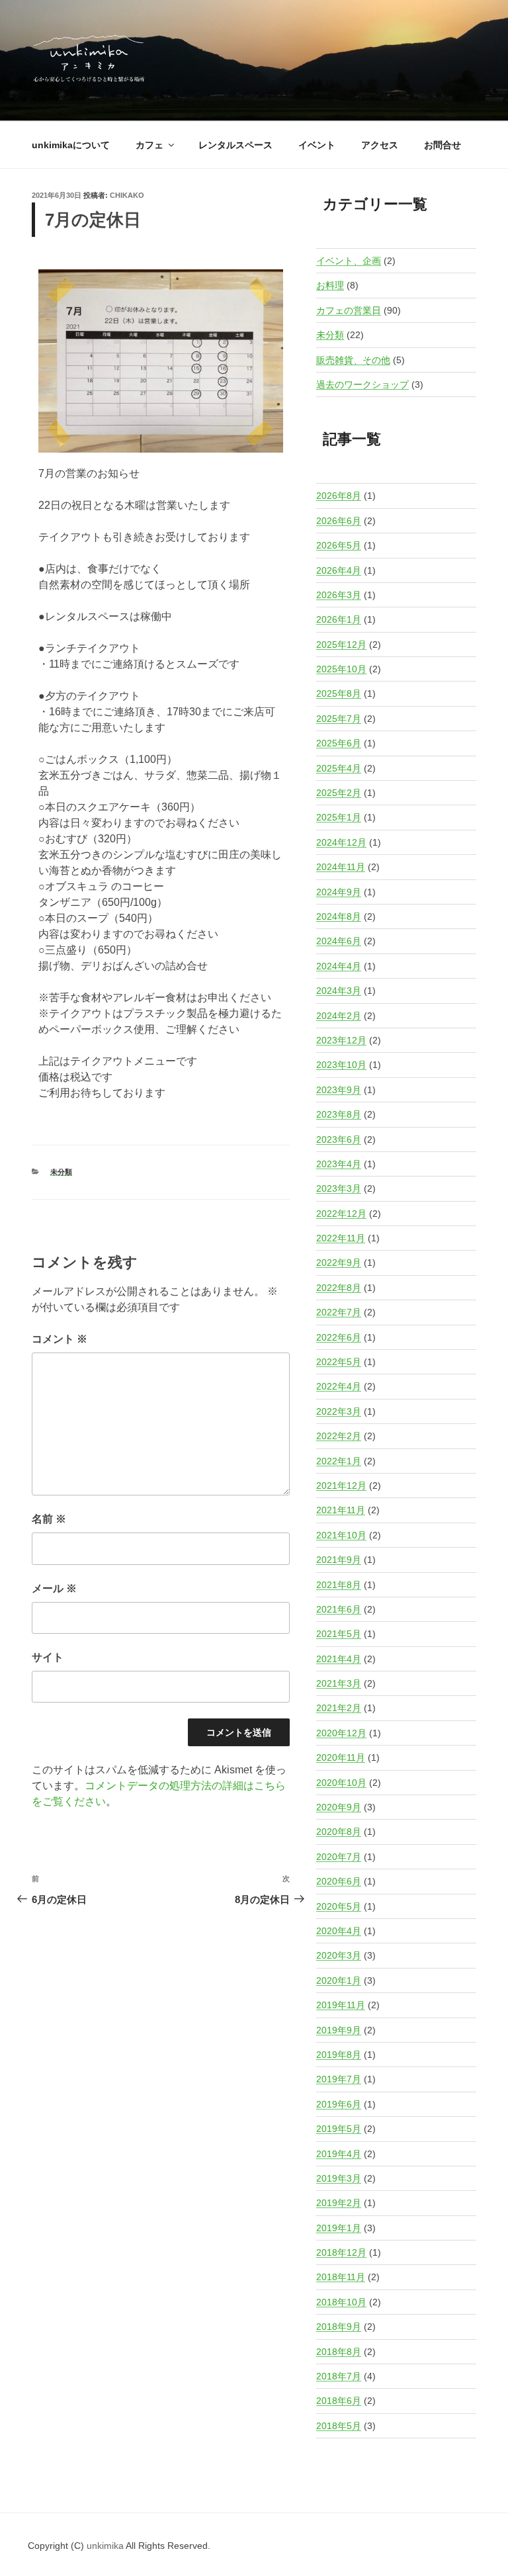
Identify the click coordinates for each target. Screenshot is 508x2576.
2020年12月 (341, 1733)
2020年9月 (339, 1807)
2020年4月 (339, 1931)
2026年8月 (339, 496)
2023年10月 (341, 1065)
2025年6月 (339, 743)
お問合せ (443, 145)
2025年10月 (341, 669)
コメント (60, 1339)
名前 (49, 1519)
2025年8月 (339, 693)
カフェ (149, 145)
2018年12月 (341, 2252)
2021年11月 (341, 1510)
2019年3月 (339, 2178)
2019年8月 (339, 2055)
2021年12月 (341, 1486)
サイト (48, 1657)
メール (54, 1588)
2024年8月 (339, 916)
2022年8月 (339, 1288)
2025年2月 (339, 793)
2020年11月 (341, 1757)
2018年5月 (339, 2426)
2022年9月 (339, 1263)
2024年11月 (341, 867)
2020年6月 (339, 1881)
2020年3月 (339, 1955)
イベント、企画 (349, 261)
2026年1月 (339, 619)
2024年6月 (339, 941)
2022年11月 (341, 1238)
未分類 (61, 1172)
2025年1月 (339, 817)
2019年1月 (339, 2228)
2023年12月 (341, 1040)
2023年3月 (339, 1188)
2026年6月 (339, 521)
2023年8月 (339, 1114)
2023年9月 (339, 1090)
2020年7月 (339, 1857)
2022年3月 (339, 1411)
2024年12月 (341, 842)
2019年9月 (339, 2030)
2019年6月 (339, 2104)
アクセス (380, 145)
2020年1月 (339, 1980)
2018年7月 (339, 2376)
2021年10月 (341, 1535)
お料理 (330, 285)
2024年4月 (339, 966)
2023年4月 (339, 1164)
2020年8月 (339, 1832)
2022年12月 (341, 1214)
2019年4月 (339, 2154)
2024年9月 (339, 892)
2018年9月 (339, 2327)
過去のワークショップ (362, 384)
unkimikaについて (71, 145)
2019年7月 (339, 2079)
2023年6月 (339, 1139)
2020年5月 (339, 1906)
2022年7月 (339, 1312)
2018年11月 (341, 2277)
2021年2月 (339, 1708)
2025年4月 (339, 768)
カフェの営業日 (349, 310)
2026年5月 (339, 545)
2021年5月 (339, 1634)
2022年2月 (339, 1436)
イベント (317, 145)
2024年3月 (339, 991)
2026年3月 (339, 595)
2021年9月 (339, 1560)
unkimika (106, 2546)
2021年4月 (339, 1659)
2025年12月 (341, 644)
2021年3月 (339, 1683)
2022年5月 (339, 1362)
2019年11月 (341, 2005)
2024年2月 (339, 1016)
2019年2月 (339, 2203)
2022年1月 (339, 1461)
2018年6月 (339, 2401)
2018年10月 (341, 2302)
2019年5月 (339, 2129)
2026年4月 (339, 570)
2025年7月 (339, 719)
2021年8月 (339, 1585)
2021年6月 (339, 1609)
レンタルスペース (235, 145)
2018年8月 (339, 2352)
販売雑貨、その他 (353, 360)
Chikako (127, 195)
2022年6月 (339, 1337)
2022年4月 (339, 1386)
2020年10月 (341, 1783)
